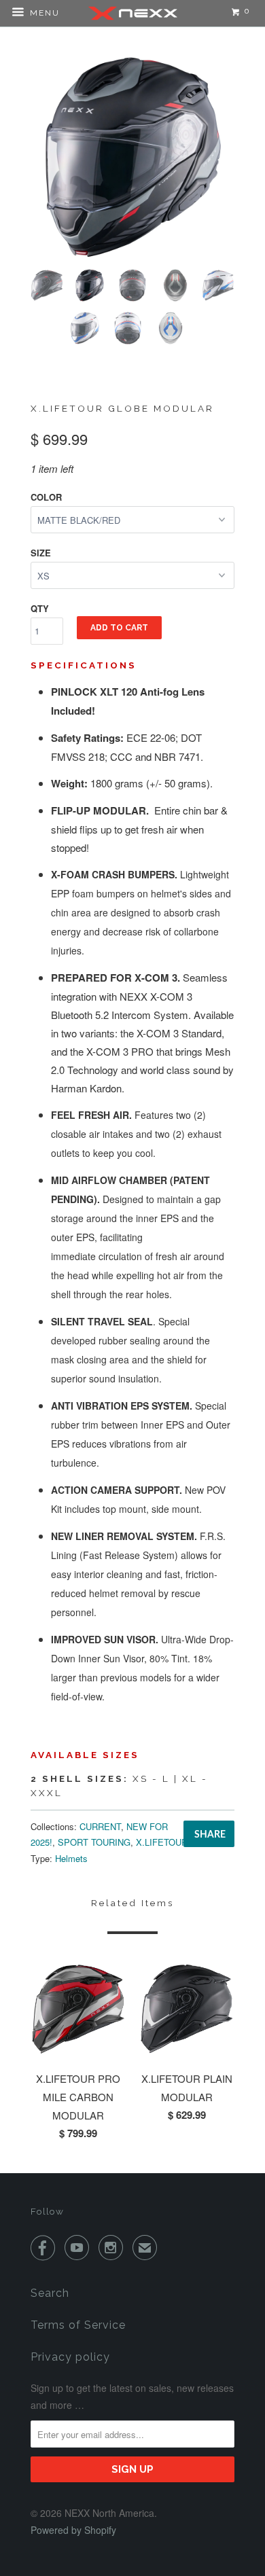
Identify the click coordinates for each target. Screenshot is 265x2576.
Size (41, 553)
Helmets (71, 1858)
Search (50, 2293)
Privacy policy (70, 2357)
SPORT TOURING (94, 1842)
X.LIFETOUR (162, 1842)
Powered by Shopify (73, 2530)
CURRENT (100, 1826)
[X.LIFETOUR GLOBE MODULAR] (132, 157)
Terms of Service (78, 2325)
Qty (40, 608)
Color (46, 497)
